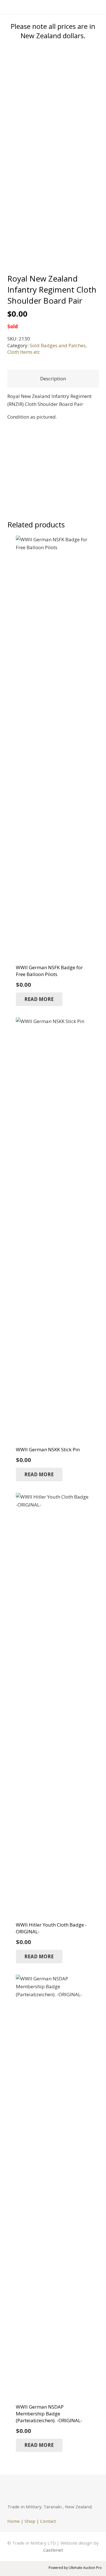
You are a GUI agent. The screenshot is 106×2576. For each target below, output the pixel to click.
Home (14, 2521)
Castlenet (53, 2550)
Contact (48, 2521)
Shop (30, 2521)
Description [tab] (53, 379)
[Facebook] (14, 2489)
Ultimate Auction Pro (85, 2568)
